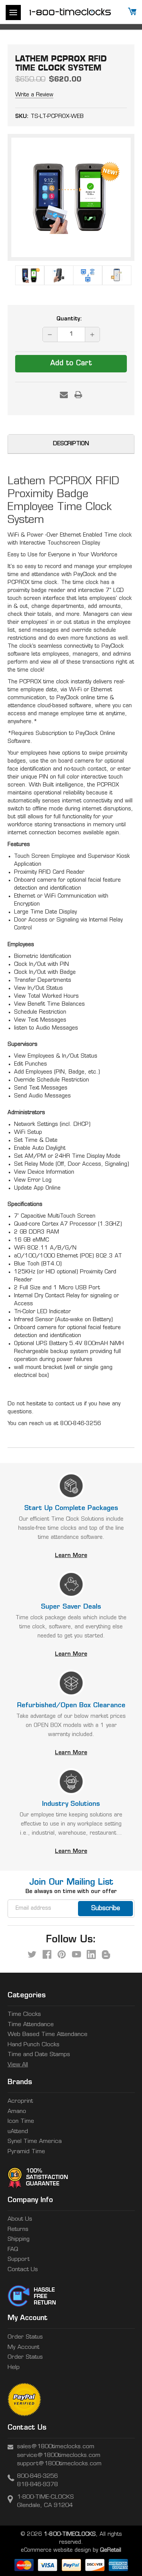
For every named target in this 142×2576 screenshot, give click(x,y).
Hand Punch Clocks (34, 2045)
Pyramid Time (26, 2152)
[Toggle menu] (13, 13)
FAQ (13, 2250)
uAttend (18, 2132)
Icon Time (21, 2122)
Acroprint (20, 2101)
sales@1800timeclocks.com (56, 2447)
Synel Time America (35, 2142)
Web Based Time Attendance (48, 2035)
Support (19, 2260)
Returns (18, 2230)
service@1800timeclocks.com (59, 2456)
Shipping (19, 2239)
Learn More (71, 1556)
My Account (23, 2348)
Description (71, 444)
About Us (20, 2219)
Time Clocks (24, 2015)
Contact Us (23, 2270)
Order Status (25, 2337)
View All (18, 2065)
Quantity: (69, 319)
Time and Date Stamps (39, 2055)
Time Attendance (31, 2025)
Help (14, 2368)
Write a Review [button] (34, 95)
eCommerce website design (56, 2550)
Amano (17, 2112)
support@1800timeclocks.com (59, 2464)
